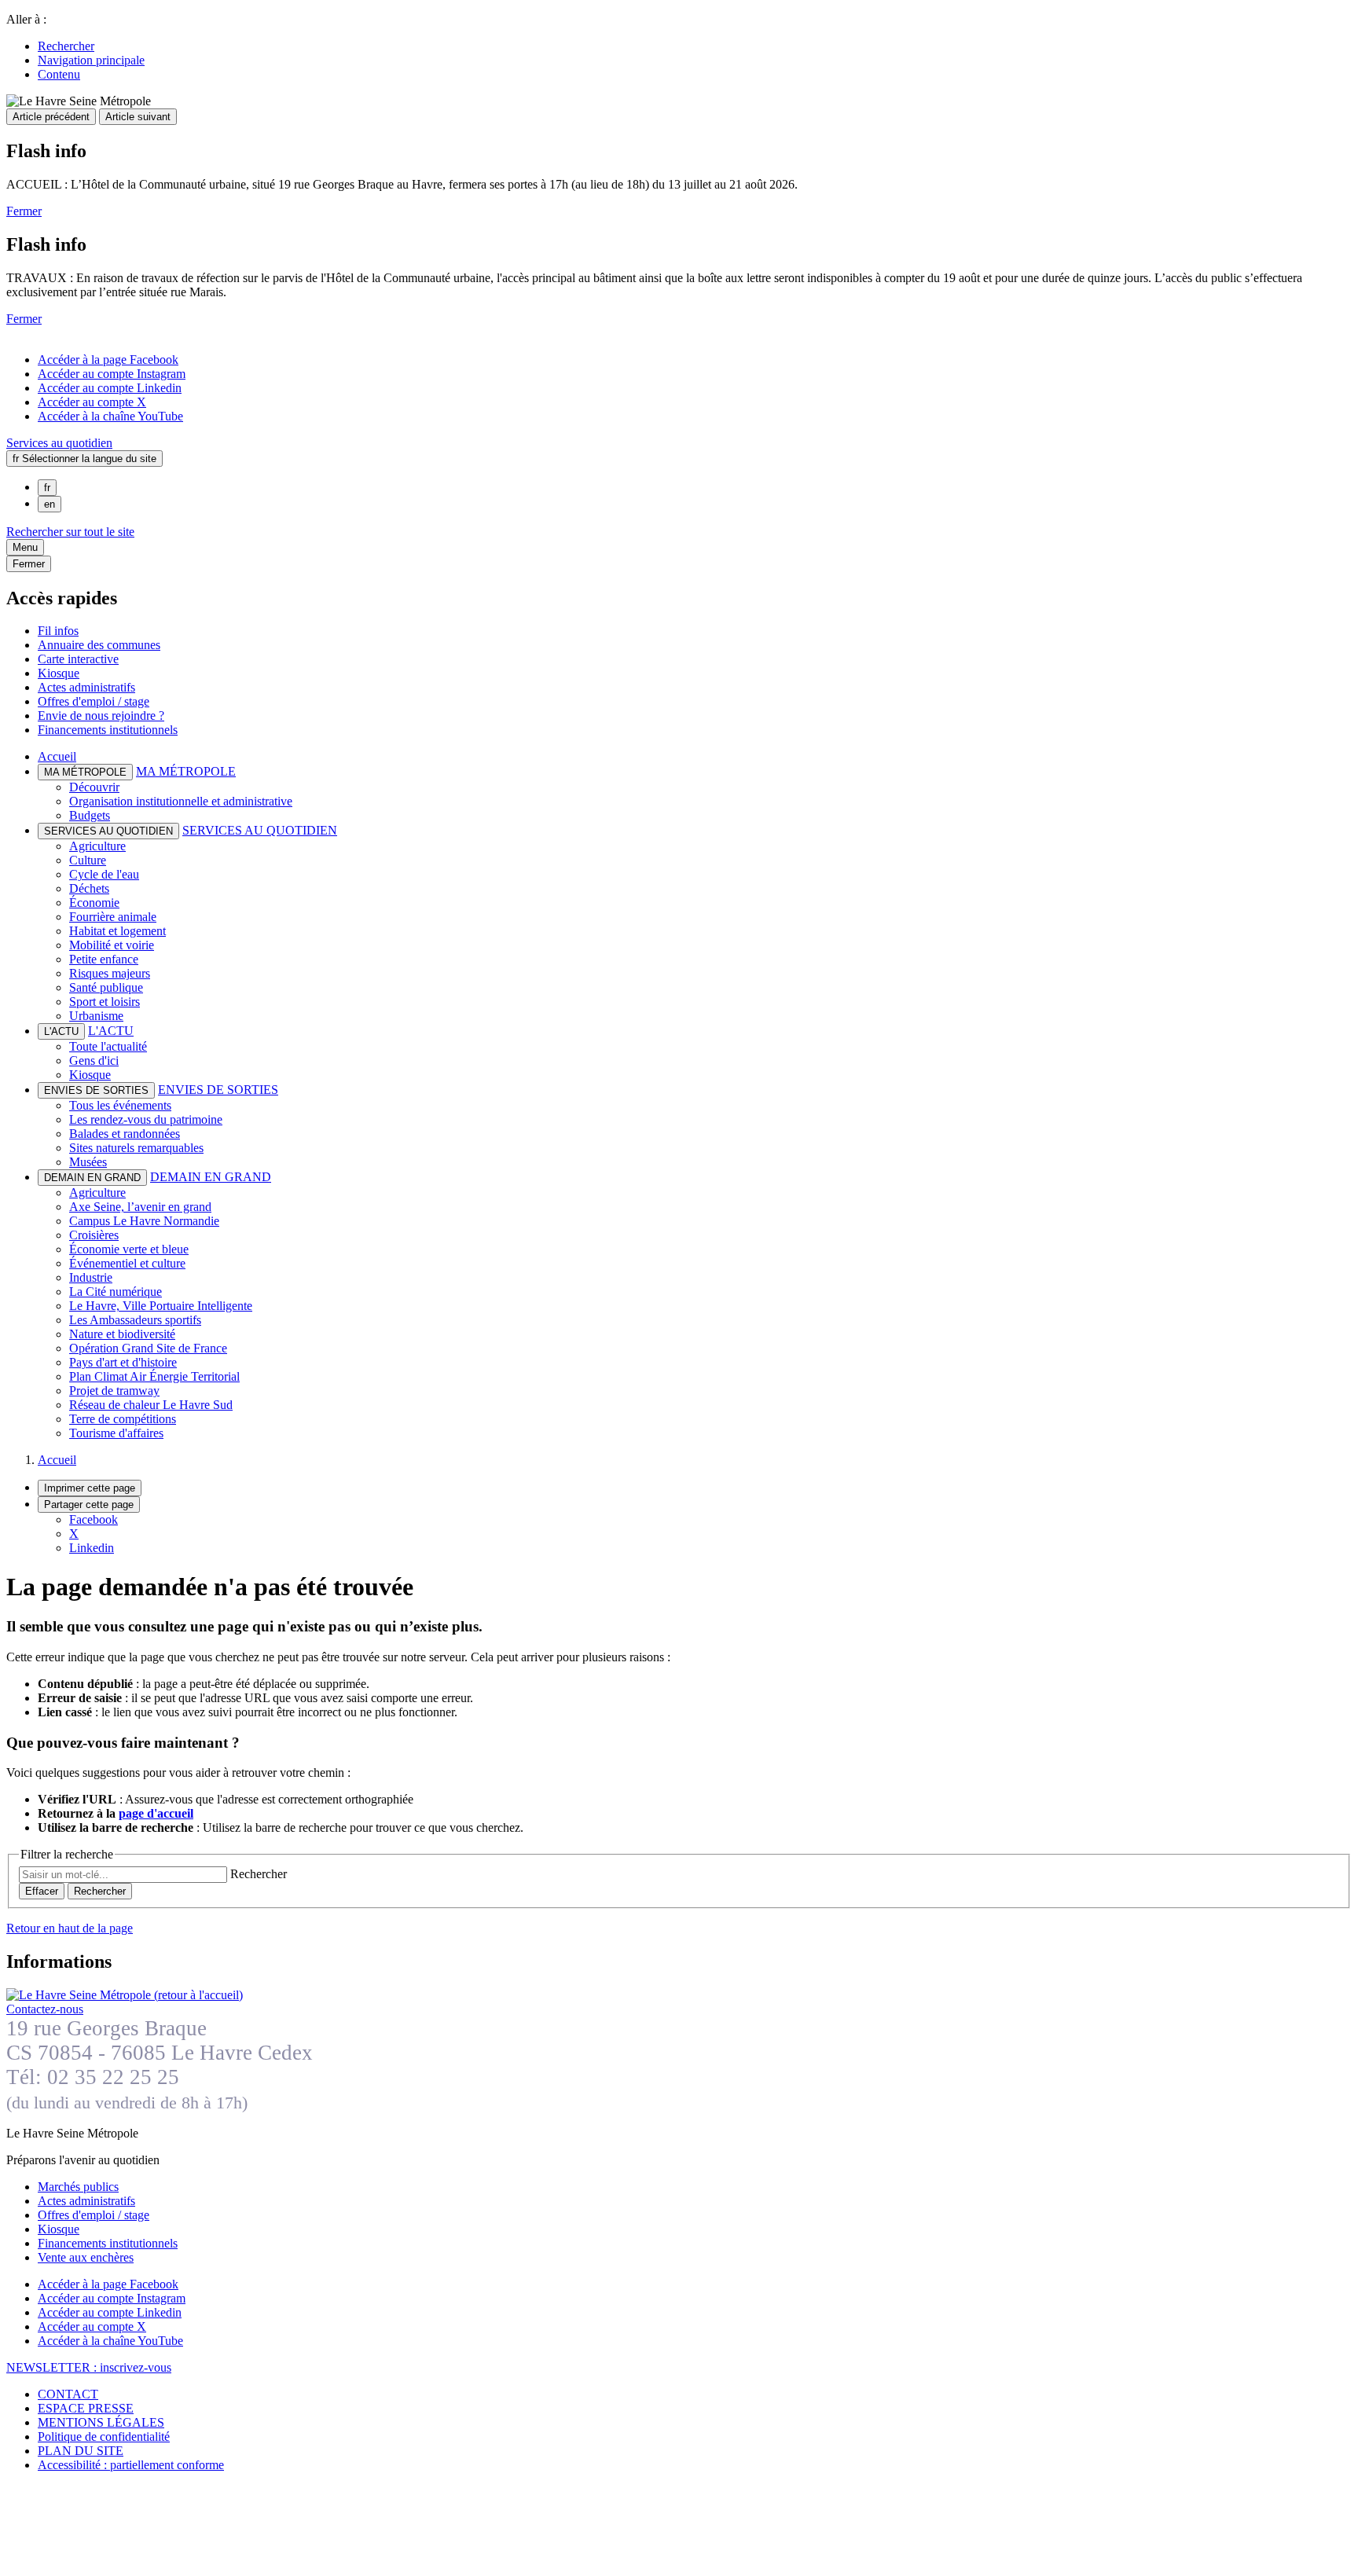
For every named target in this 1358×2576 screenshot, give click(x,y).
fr (47, 488)
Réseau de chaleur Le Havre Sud (151, 1405)
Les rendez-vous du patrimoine (146, 1119)
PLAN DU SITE (81, 2451)
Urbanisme (96, 1016)
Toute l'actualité (108, 1046)
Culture (88, 860)
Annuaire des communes (99, 645)
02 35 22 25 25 (113, 2077)
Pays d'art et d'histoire (123, 1362)
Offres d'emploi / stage (94, 701)
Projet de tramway (114, 1391)
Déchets (89, 888)
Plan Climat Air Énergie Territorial (154, 1376)
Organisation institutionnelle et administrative (181, 801)
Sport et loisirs (105, 1002)
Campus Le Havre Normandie (144, 1221)
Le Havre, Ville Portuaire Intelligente (161, 1306)
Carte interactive (78, 659)
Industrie (91, 1277)
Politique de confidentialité (104, 2437)
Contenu (59, 74)
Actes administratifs (86, 687)
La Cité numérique (116, 1292)
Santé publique (106, 987)
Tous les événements (120, 1105)
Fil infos (58, 631)
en (50, 504)
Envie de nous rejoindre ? (101, 716)
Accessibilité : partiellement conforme (131, 2465)
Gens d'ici (94, 1060)
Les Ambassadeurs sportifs (135, 1320)
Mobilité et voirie (112, 945)
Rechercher (66, 46)
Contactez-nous (45, 2009)
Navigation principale (91, 60)
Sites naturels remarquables (136, 1148)
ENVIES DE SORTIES (218, 1090)
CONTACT (68, 2394)
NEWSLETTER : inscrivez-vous (89, 2367)
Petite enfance (104, 959)
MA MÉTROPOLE (186, 771)
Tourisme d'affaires (116, 1433)
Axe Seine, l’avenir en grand (140, 1207)
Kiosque (59, 673)
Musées (88, 1162)
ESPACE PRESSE (86, 2408)
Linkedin (92, 1548)
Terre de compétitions (123, 1419)
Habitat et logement (117, 931)
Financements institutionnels (108, 730)
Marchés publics (78, 2187)
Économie (94, 903)
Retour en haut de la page (70, 1928)
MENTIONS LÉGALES (101, 2422)
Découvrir (94, 787)
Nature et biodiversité (122, 1334)
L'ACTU (111, 1031)
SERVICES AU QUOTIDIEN (260, 830)
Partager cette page (89, 1505)
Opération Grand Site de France (148, 1348)
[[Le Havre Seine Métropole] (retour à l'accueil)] (125, 1995)
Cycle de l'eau (104, 874)
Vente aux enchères (86, 2257)
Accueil (57, 756)
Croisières (94, 1235)
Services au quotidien (59, 443)
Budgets (90, 815)
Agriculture (97, 846)
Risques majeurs (110, 973)
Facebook (94, 1519)
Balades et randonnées (125, 1134)
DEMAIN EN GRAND (211, 1177)
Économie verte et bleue (129, 1249)
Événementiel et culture (127, 1263)
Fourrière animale (113, 917)
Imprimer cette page (90, 1488)
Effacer (42, 1891)
